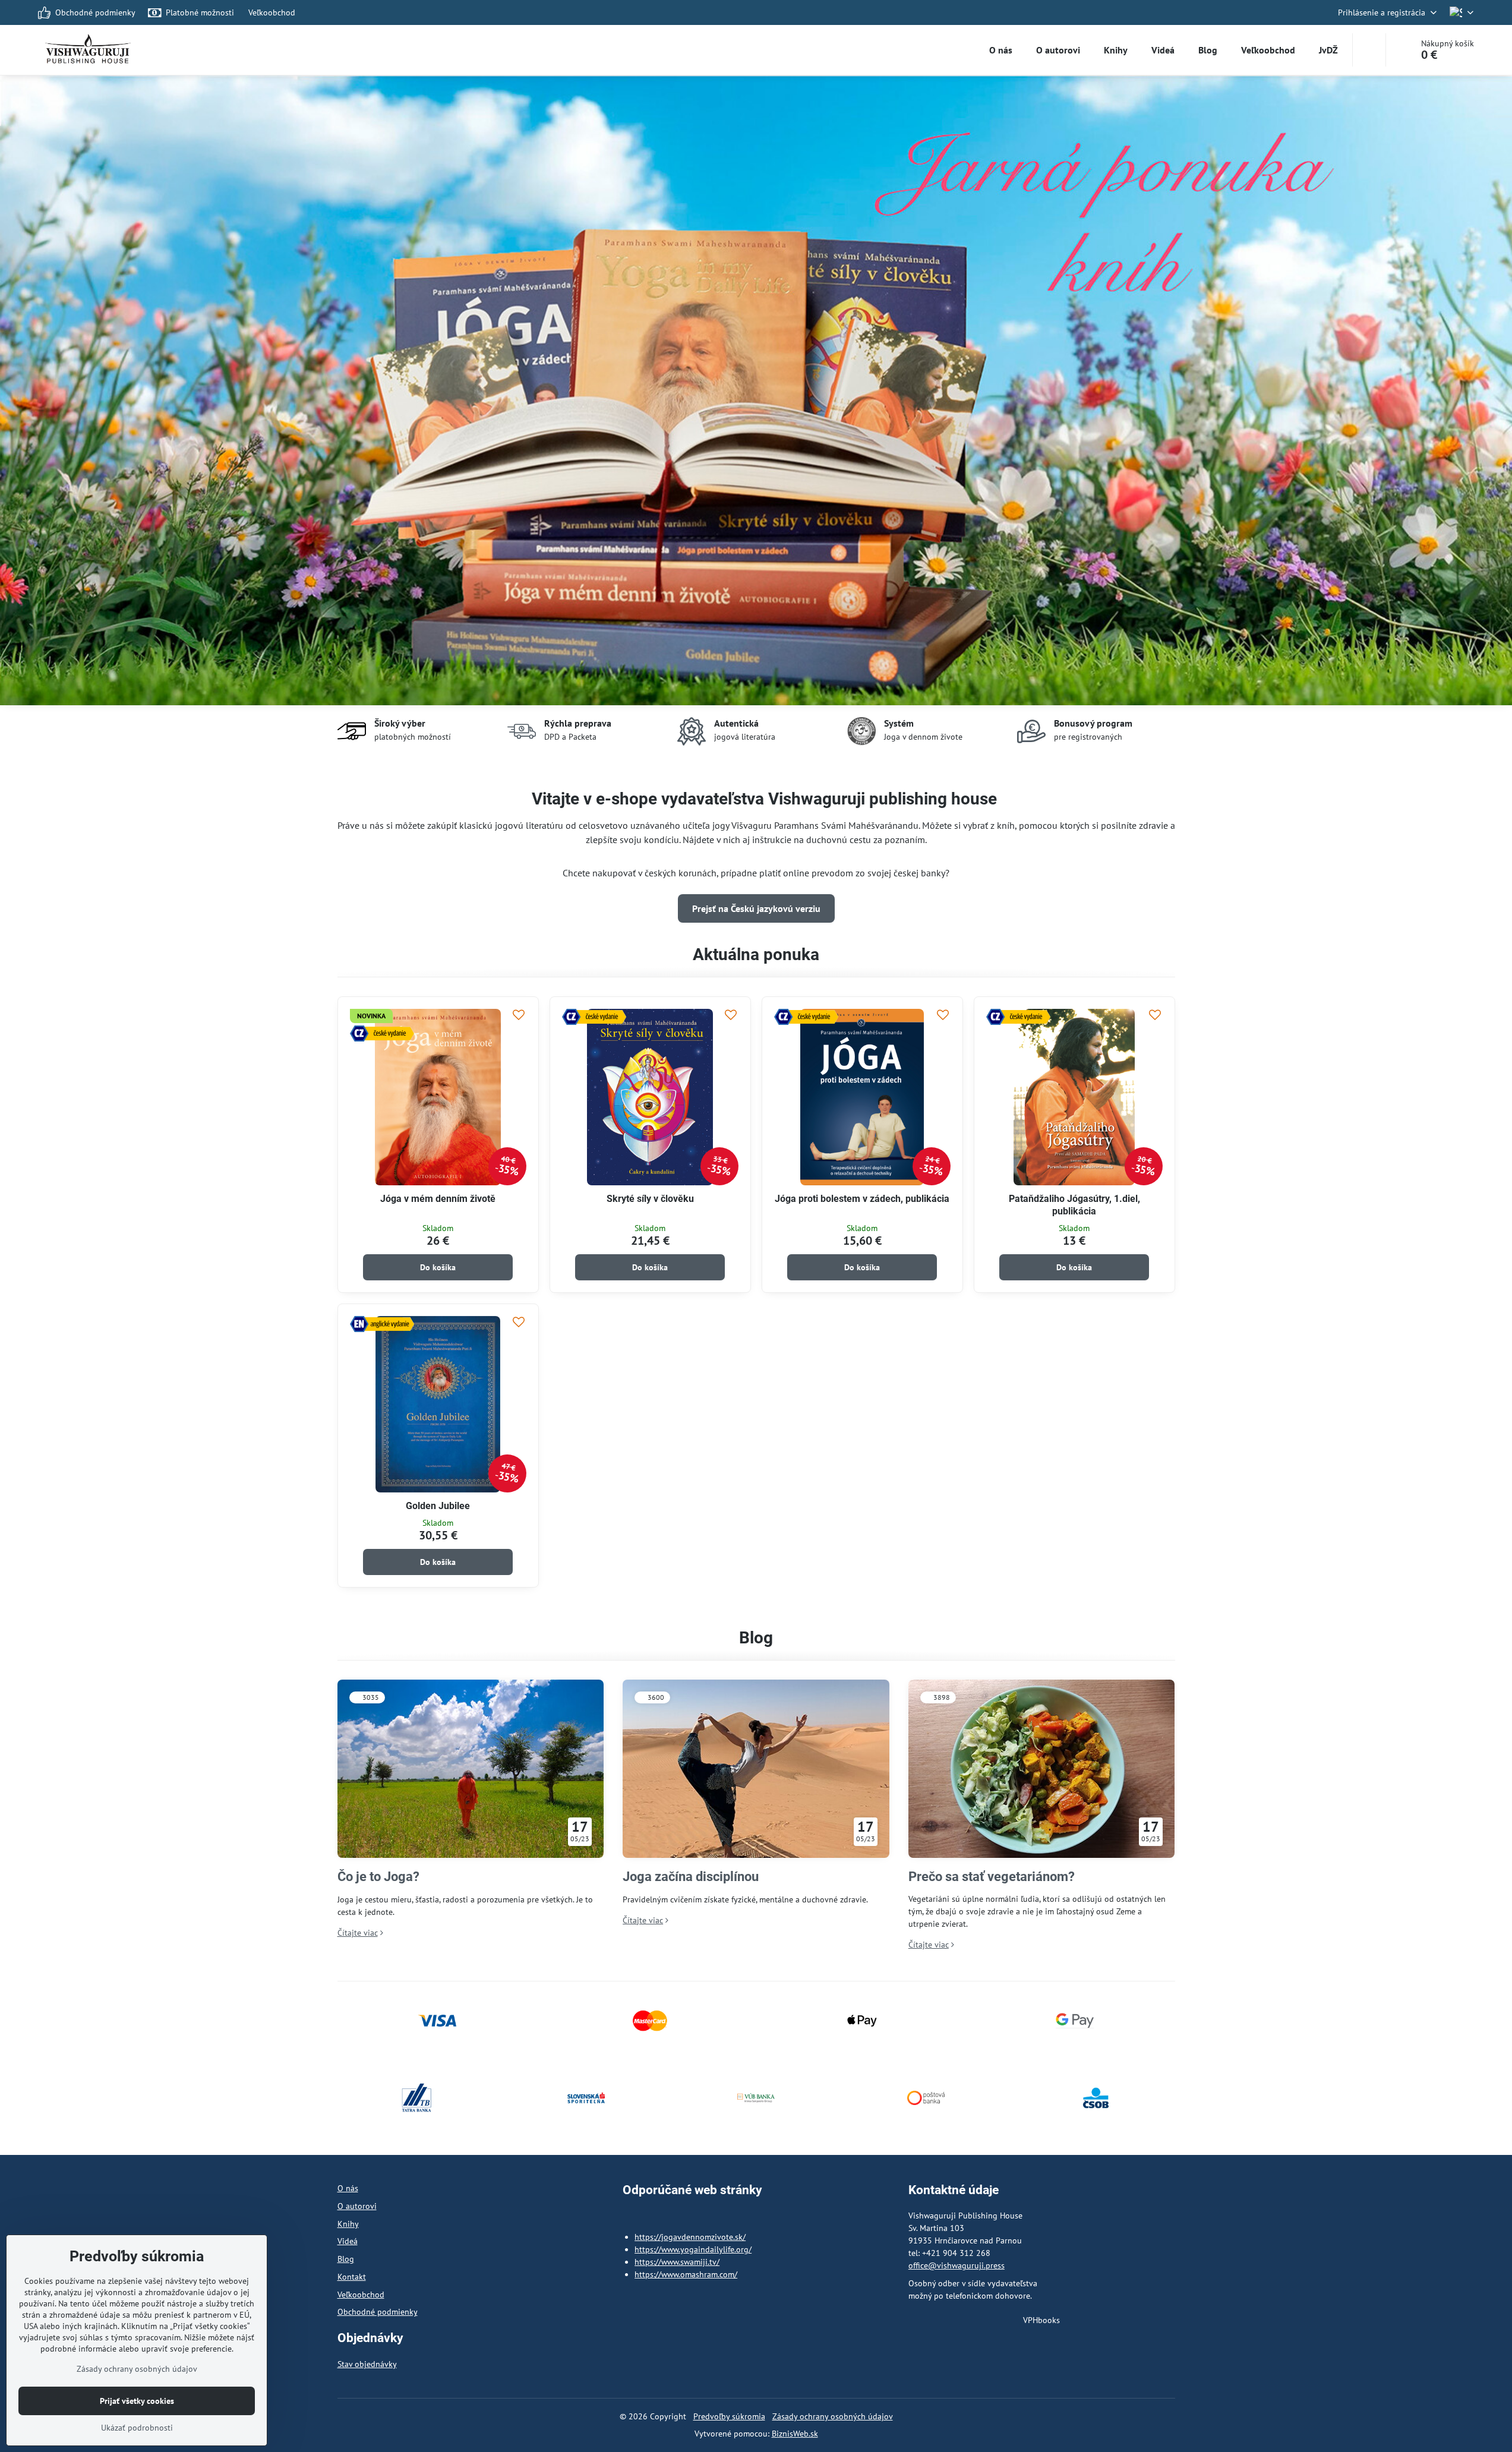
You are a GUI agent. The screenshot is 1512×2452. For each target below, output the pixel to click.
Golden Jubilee (438, 1506)
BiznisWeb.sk (795, 2434)
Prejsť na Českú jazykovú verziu (756, 908)
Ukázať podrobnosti (137, 2428)
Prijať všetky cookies (137, 2401)
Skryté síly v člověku (650, 1199)
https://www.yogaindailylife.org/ (693, 2249)
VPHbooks (1041, 2320)
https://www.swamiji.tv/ (677, 2262)
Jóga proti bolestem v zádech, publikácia (862, 1199)
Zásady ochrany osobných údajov (833, 2416)
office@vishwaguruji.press (957, 2265)
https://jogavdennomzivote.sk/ (690, 2237)
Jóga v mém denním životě (438, 1199)
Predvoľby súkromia (729, 2416)
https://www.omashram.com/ (686, 2274)
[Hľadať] (1369, 50)
